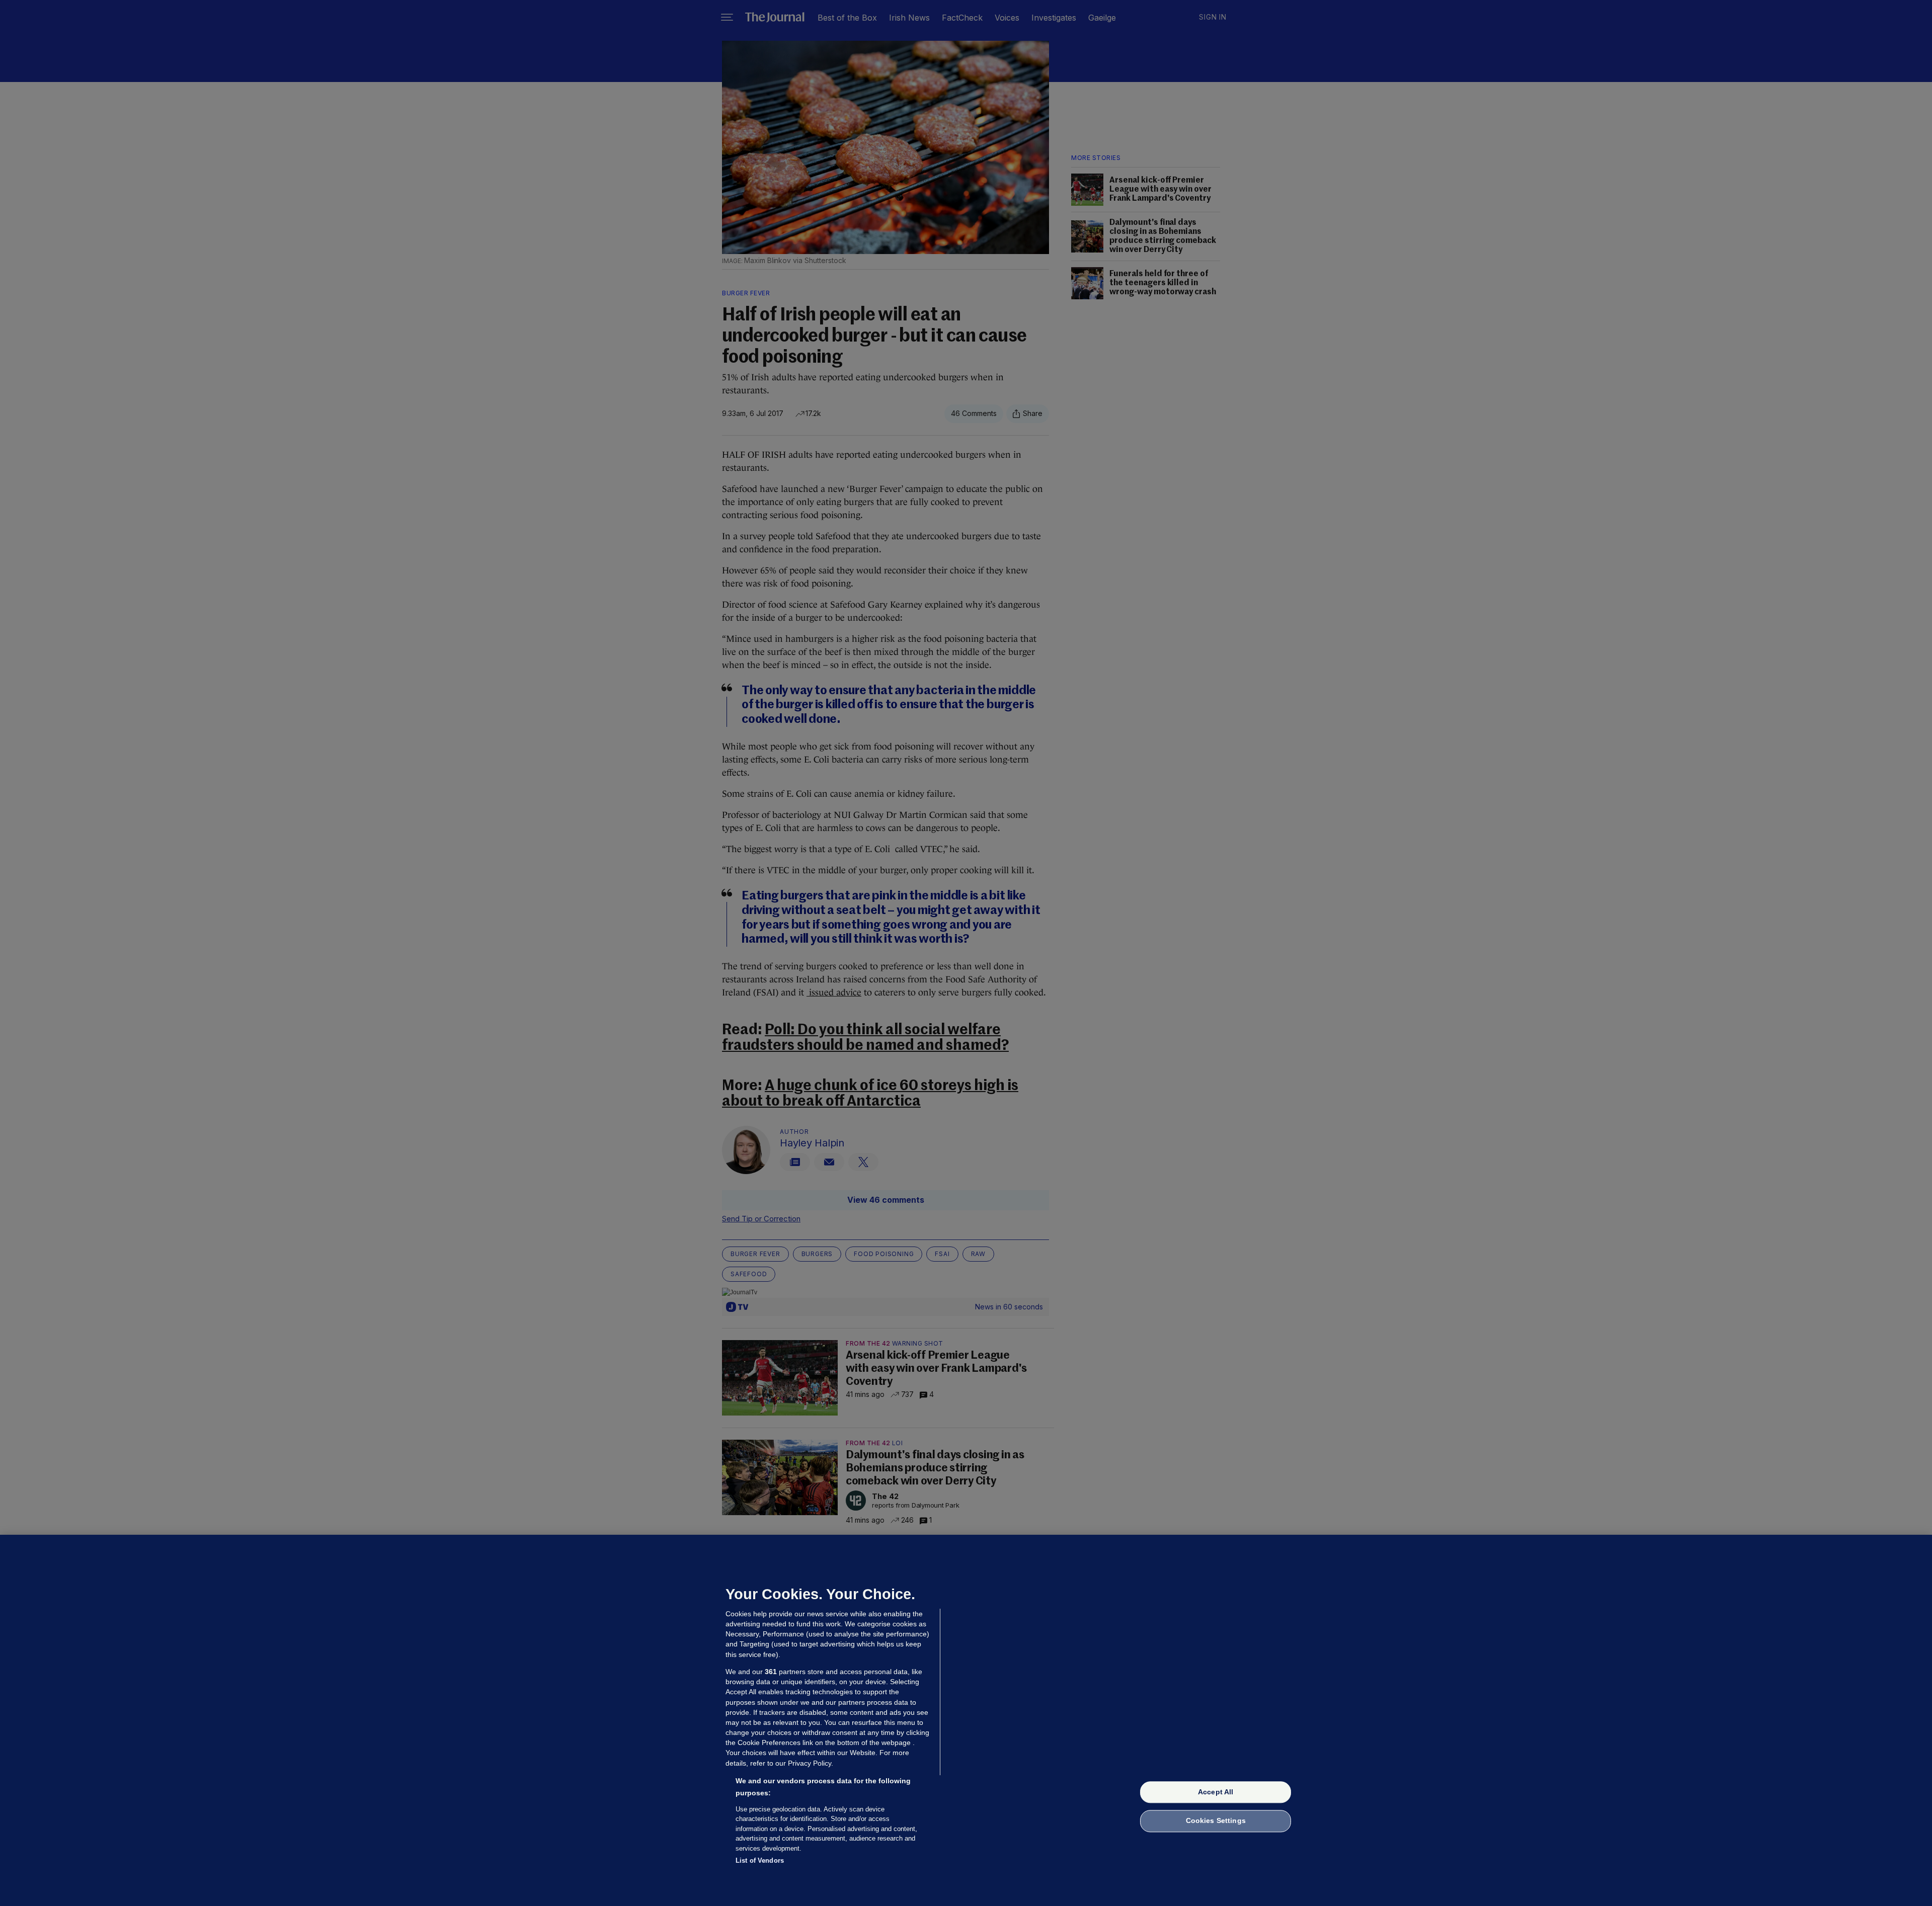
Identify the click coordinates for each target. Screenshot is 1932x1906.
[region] (966, 1720)
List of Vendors (760, 1860)
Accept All (1216, 1792)
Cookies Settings (1216, 1821)
